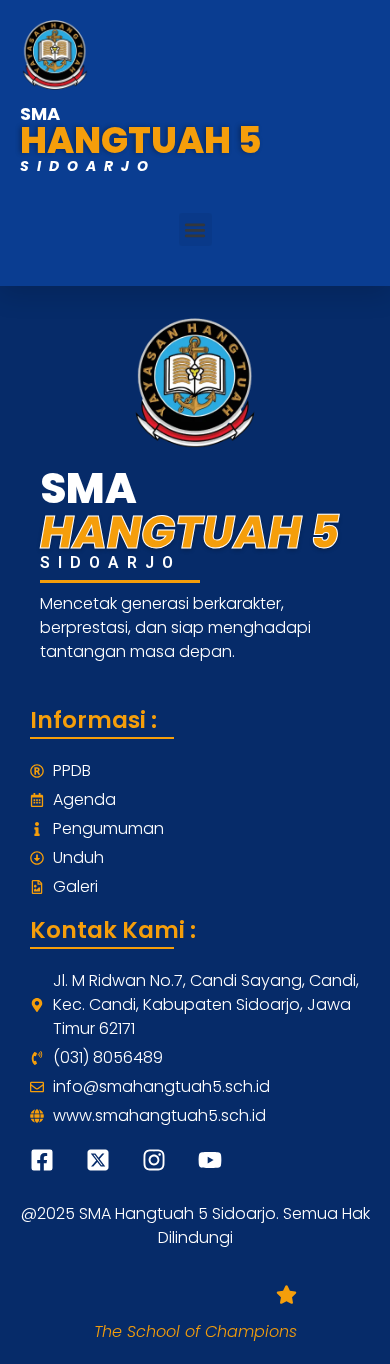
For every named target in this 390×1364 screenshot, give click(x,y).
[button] (195, 229)
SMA (40, 113)
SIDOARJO (88, 166)
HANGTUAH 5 (141, 140)
